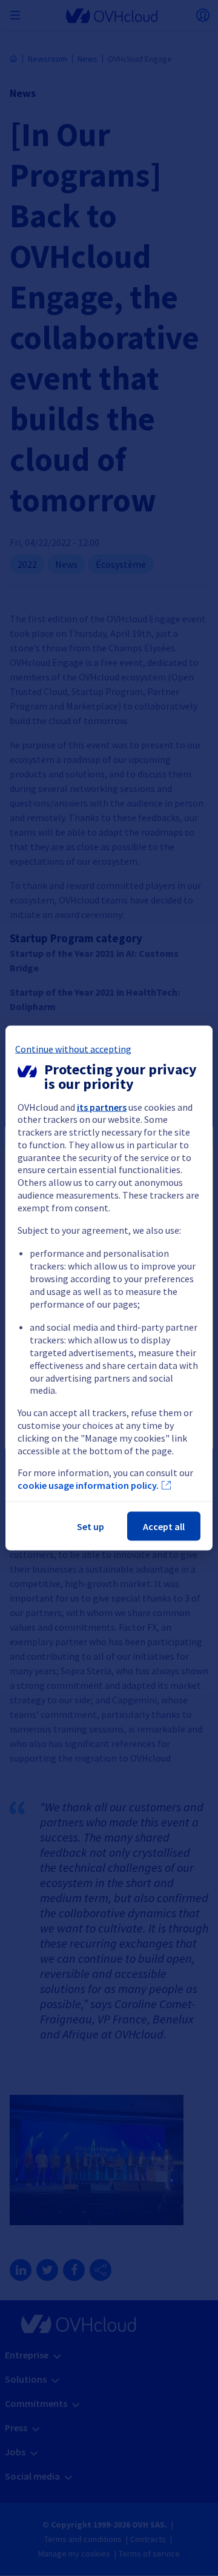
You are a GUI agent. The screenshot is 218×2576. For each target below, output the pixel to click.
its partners (102, 1107)
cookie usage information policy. (88, 1485)
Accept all (164, 1526)
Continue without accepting (73, 1048)
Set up (91, 1526)
